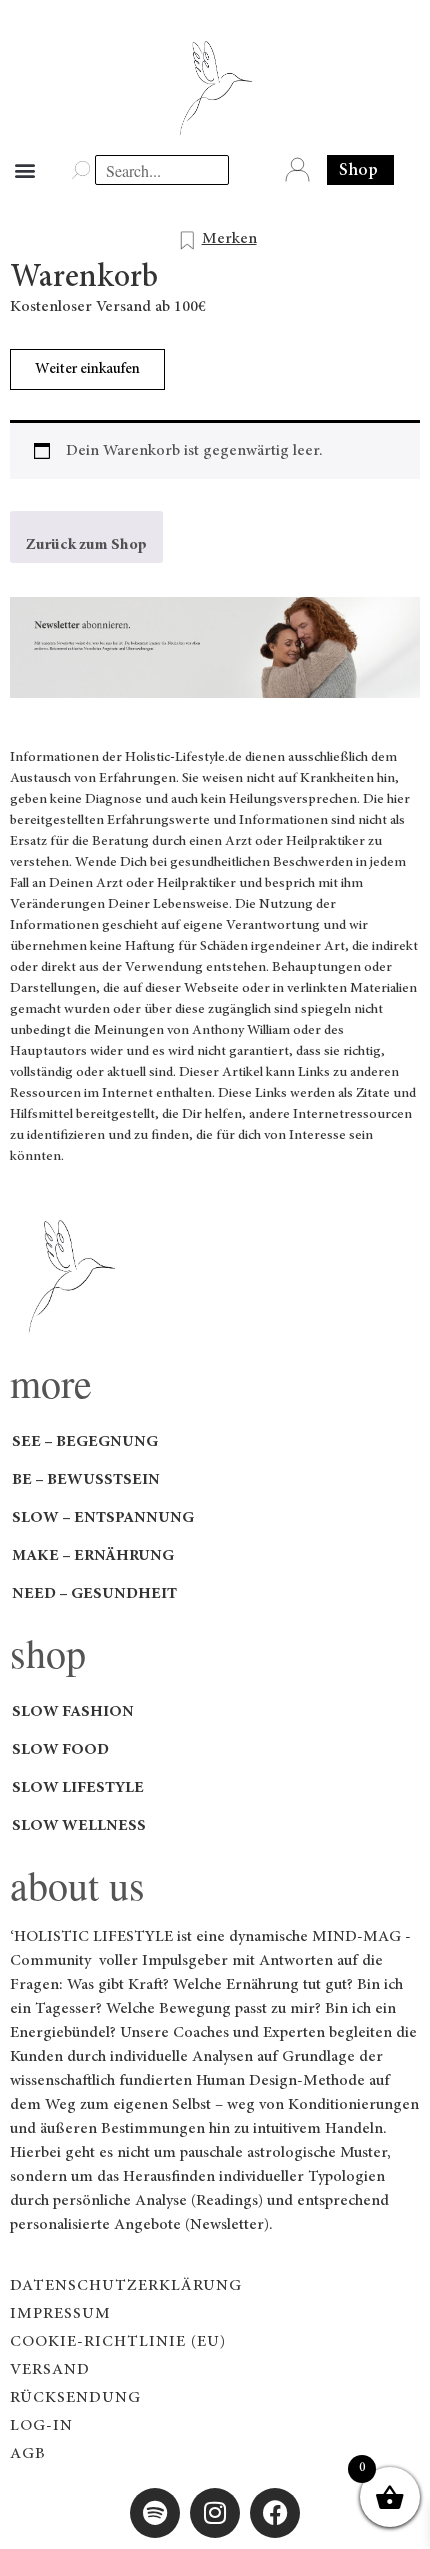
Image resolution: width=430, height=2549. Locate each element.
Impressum (60, 2314)
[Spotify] (155, 2513)
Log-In (41, 2426)
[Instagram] (215, 2513)
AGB (28, 2454)
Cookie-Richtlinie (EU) (118, 2342)
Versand (50, 2370)
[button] (24, 170)
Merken (229, 239)
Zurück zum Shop (86, 545)
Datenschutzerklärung (126, 2286)
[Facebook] (275, 2513)
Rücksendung (75, 2398)
